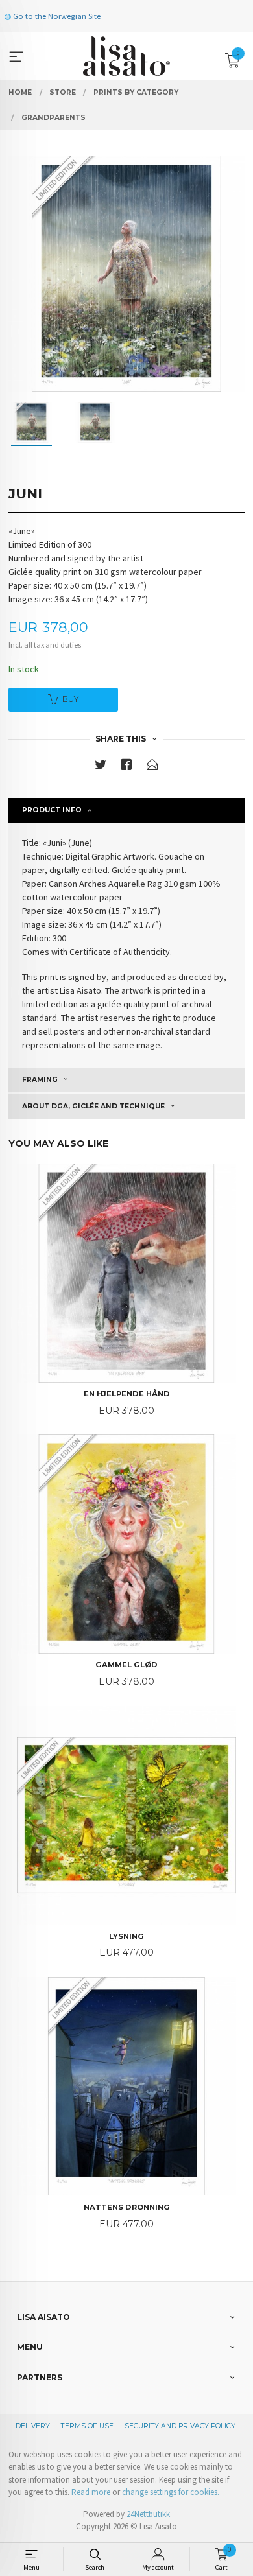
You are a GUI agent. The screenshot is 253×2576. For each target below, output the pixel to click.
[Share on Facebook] (126, 767)
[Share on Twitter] (101, 767)
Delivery (33, 2426)
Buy (70, 699)
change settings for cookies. (171, 2492)
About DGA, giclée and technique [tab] (93, 1106)
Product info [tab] (52, 810)
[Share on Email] (152, 767)
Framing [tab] (40, 1080)
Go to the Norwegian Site (56, 16)
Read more (91, 2492)
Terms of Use (87, 2426)
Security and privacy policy (180, 2426)
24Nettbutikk (148, 2514)
